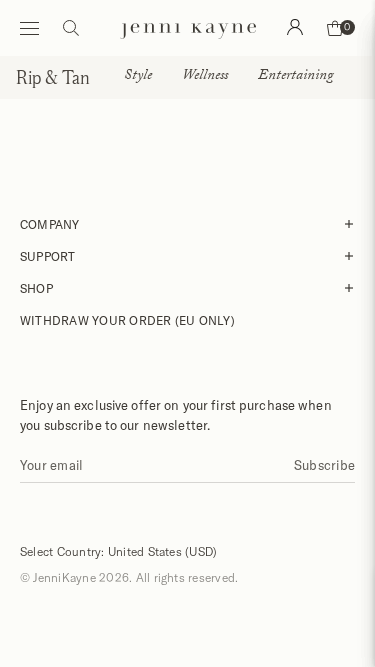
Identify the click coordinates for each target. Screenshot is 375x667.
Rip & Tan (53, 77)
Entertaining (295, 77)
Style (138, 77)
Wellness (205, 77)
